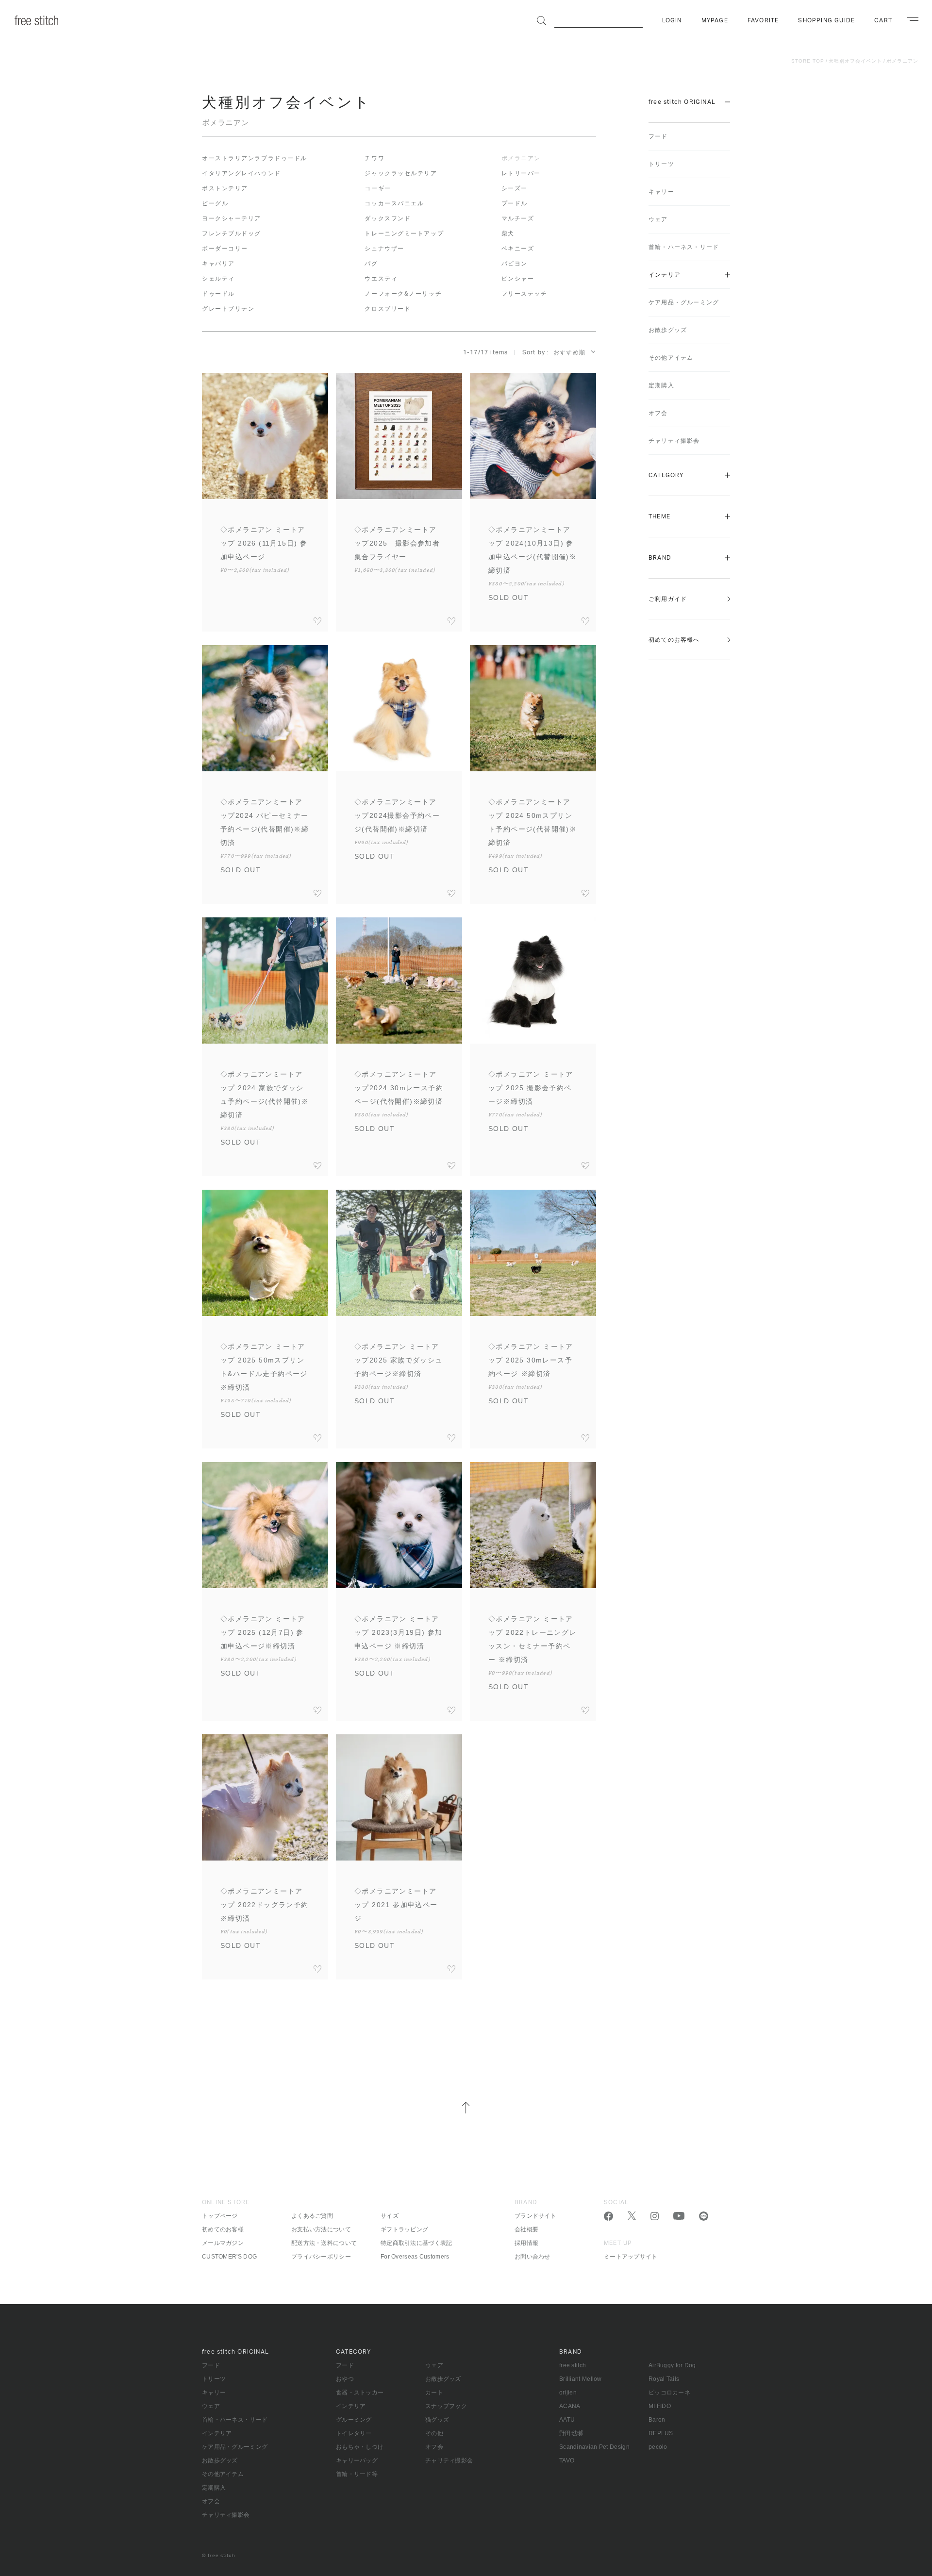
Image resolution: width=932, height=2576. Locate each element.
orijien (568, 2393)
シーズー (515, 188)
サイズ (390, 2216)
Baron (657, 2420)
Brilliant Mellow (581, 2379)
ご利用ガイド (668, 599)
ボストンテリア (225, 188)
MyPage (715, 20)
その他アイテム (671, 358)
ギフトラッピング (404, 2229)
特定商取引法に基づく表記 (416, 2243)
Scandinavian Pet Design (594, 2447)
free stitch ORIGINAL (682, 102)
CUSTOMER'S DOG (229, 2257)
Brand (660, 558)
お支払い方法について (321, 2229)
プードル (515, 203)
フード (658, 136)
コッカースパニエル (394, 203)
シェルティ (218, 279)
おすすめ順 (569, 352)
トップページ (220, 2216)
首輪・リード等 (357, 2474)
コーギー (378, 188)
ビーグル (215, 203)
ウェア (658, 219)
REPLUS (661, 2433)
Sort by (534, 352)
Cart (883, 20)
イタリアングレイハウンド (241, 173)
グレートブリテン (228, 309)
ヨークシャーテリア (232, 218)
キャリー (661, 192)
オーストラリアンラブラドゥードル (255, 158)
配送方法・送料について (324, 2243)
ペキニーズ (518, 249)
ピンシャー (518, 279)
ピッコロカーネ (669, 2393)
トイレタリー (354, 2433)
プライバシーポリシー (321, 2257)
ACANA (570, 2406)
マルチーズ (518, 218)
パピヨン (515, 264)
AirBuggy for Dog (672, 2365)
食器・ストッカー (360, 2393)
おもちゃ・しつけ (360, 2447)
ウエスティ (381, 279)
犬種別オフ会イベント (855, 61)
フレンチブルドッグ (232, 233)
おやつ (345, 2379)
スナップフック (446, 2406)
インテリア (665, 275)
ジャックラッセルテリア (401, 173)
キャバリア (218, 264)
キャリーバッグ (357, 2460)
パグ (371, 264)
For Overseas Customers (415, 2257)
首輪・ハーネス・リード (684, 247)
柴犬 (508, 233)
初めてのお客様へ (674, 640)
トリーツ (661, 164)
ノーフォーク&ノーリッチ (403, 294)
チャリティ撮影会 (674, 441)
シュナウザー (384, 249)
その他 (434, 2433)
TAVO (567, 2460)
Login (672, 20)
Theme (659, 516)
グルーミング (354, 2420)
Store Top (808, 61)
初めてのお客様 (223, 2229)
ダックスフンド (388, 218)
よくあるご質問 (312, 2216)
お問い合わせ (533, 2257)
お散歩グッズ (668, 330)
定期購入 (661, 385)
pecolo (658, 2447)
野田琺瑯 (571, 2433)
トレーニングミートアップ (404, 233)
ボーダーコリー (225, 249)
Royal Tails (664, 2379)
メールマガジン (223, 2243)
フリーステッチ (524, 294)
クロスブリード (388, 309)
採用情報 (526, 2243)
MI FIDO (660, 2406)
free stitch (573, 2365)
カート (434, 2393)
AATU (567, 2420)
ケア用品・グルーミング (684, 302)
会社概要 (526, 2229)
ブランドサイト (535, 2216)
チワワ (374, 158)
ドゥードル (218, 294)
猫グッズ (437, 2420)
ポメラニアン (902, 61)
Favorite (763, 20)
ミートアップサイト (631, 2257)
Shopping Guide (826, 20)
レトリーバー (521, 173)
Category (666, 475)
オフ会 (658, 413)
